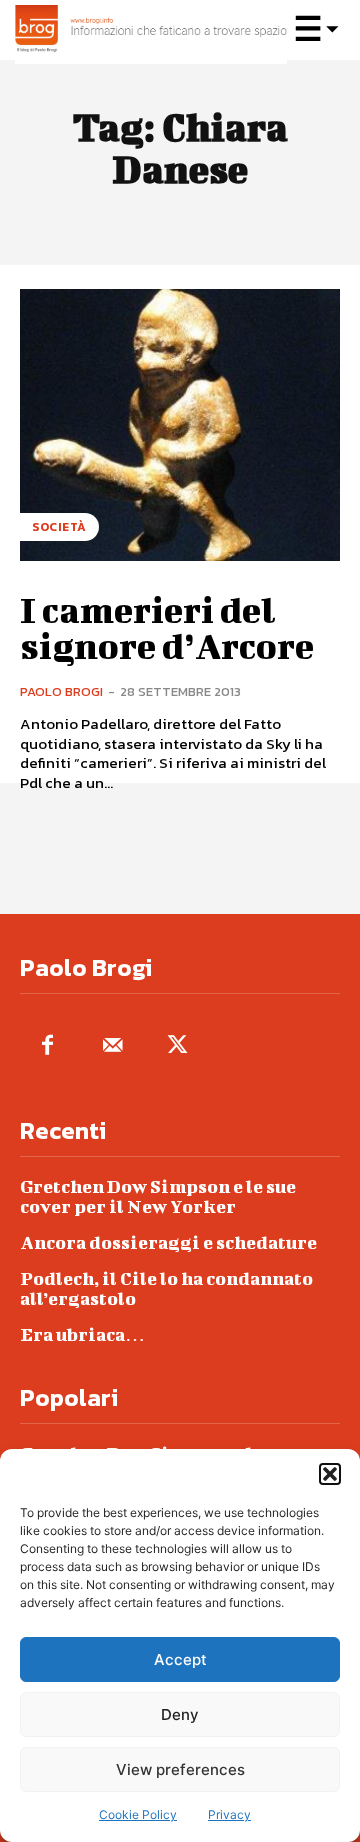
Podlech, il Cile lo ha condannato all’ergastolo (166, 1288)
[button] (330, 1474)
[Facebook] (47, 1046)
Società (59, 527)
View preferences (180, 1769)
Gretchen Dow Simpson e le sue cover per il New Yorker (158, 1196)
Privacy (229, 1814)
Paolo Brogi (61, 691)
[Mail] (112, 1046)
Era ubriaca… (82, 1334)
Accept (180, 1659)
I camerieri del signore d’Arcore (167, 627)
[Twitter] (177, 1046)
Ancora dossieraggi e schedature (168, 1242)
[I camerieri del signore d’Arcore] (180, 425)
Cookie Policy (138, 1814)
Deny (180, 1714)
